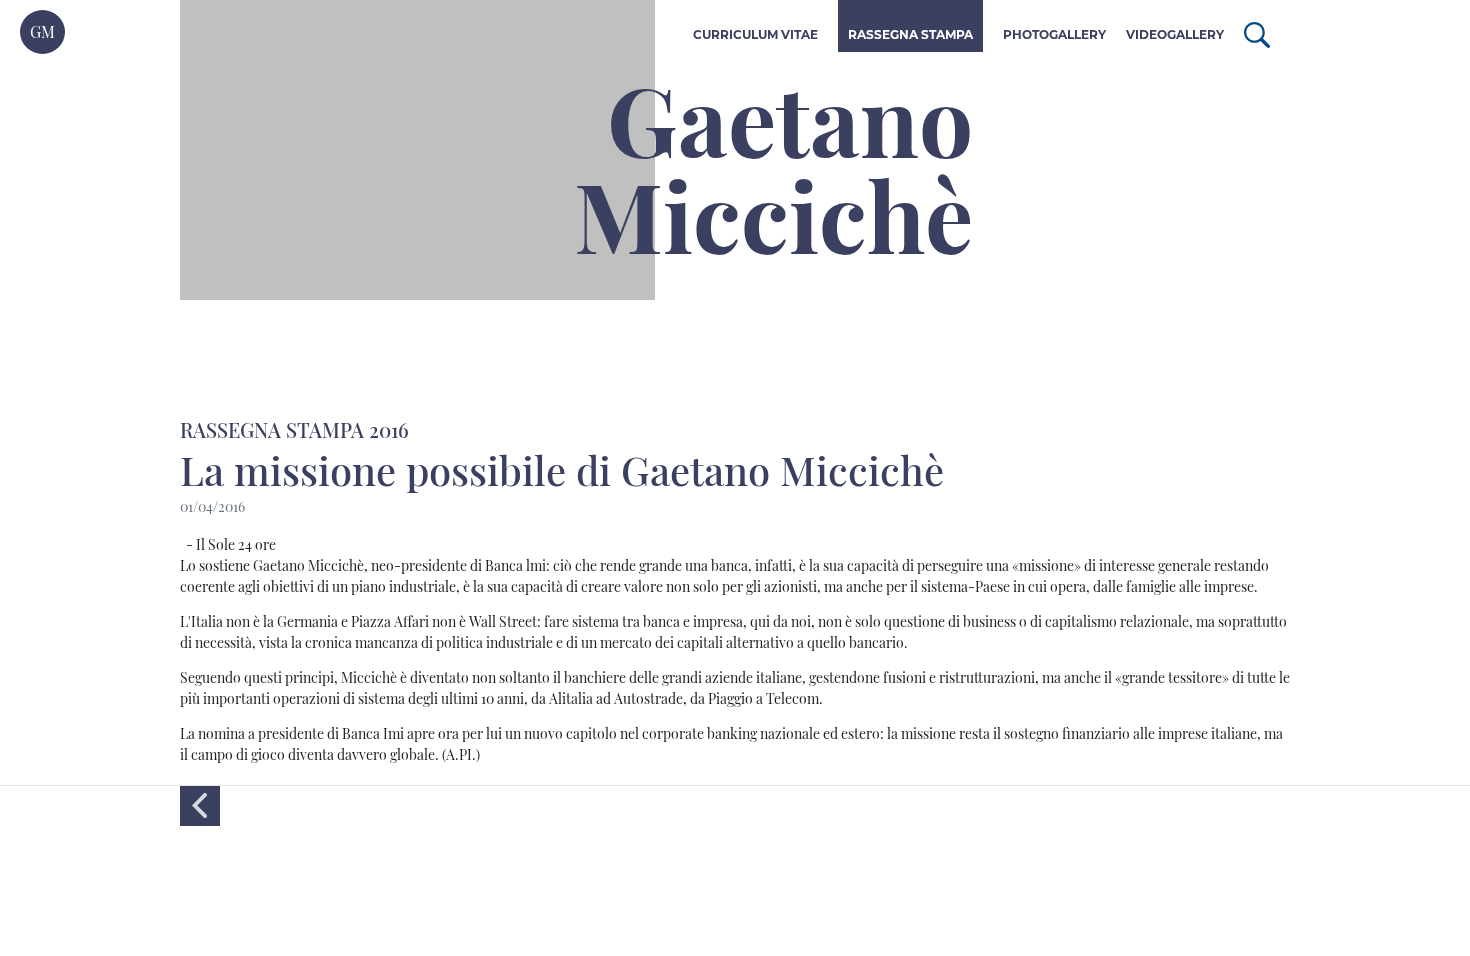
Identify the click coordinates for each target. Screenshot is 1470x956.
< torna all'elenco (200, 806)
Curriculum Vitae (755, 34)
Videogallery (1175, 34)
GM (42, 31)
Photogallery (1054, 34)
